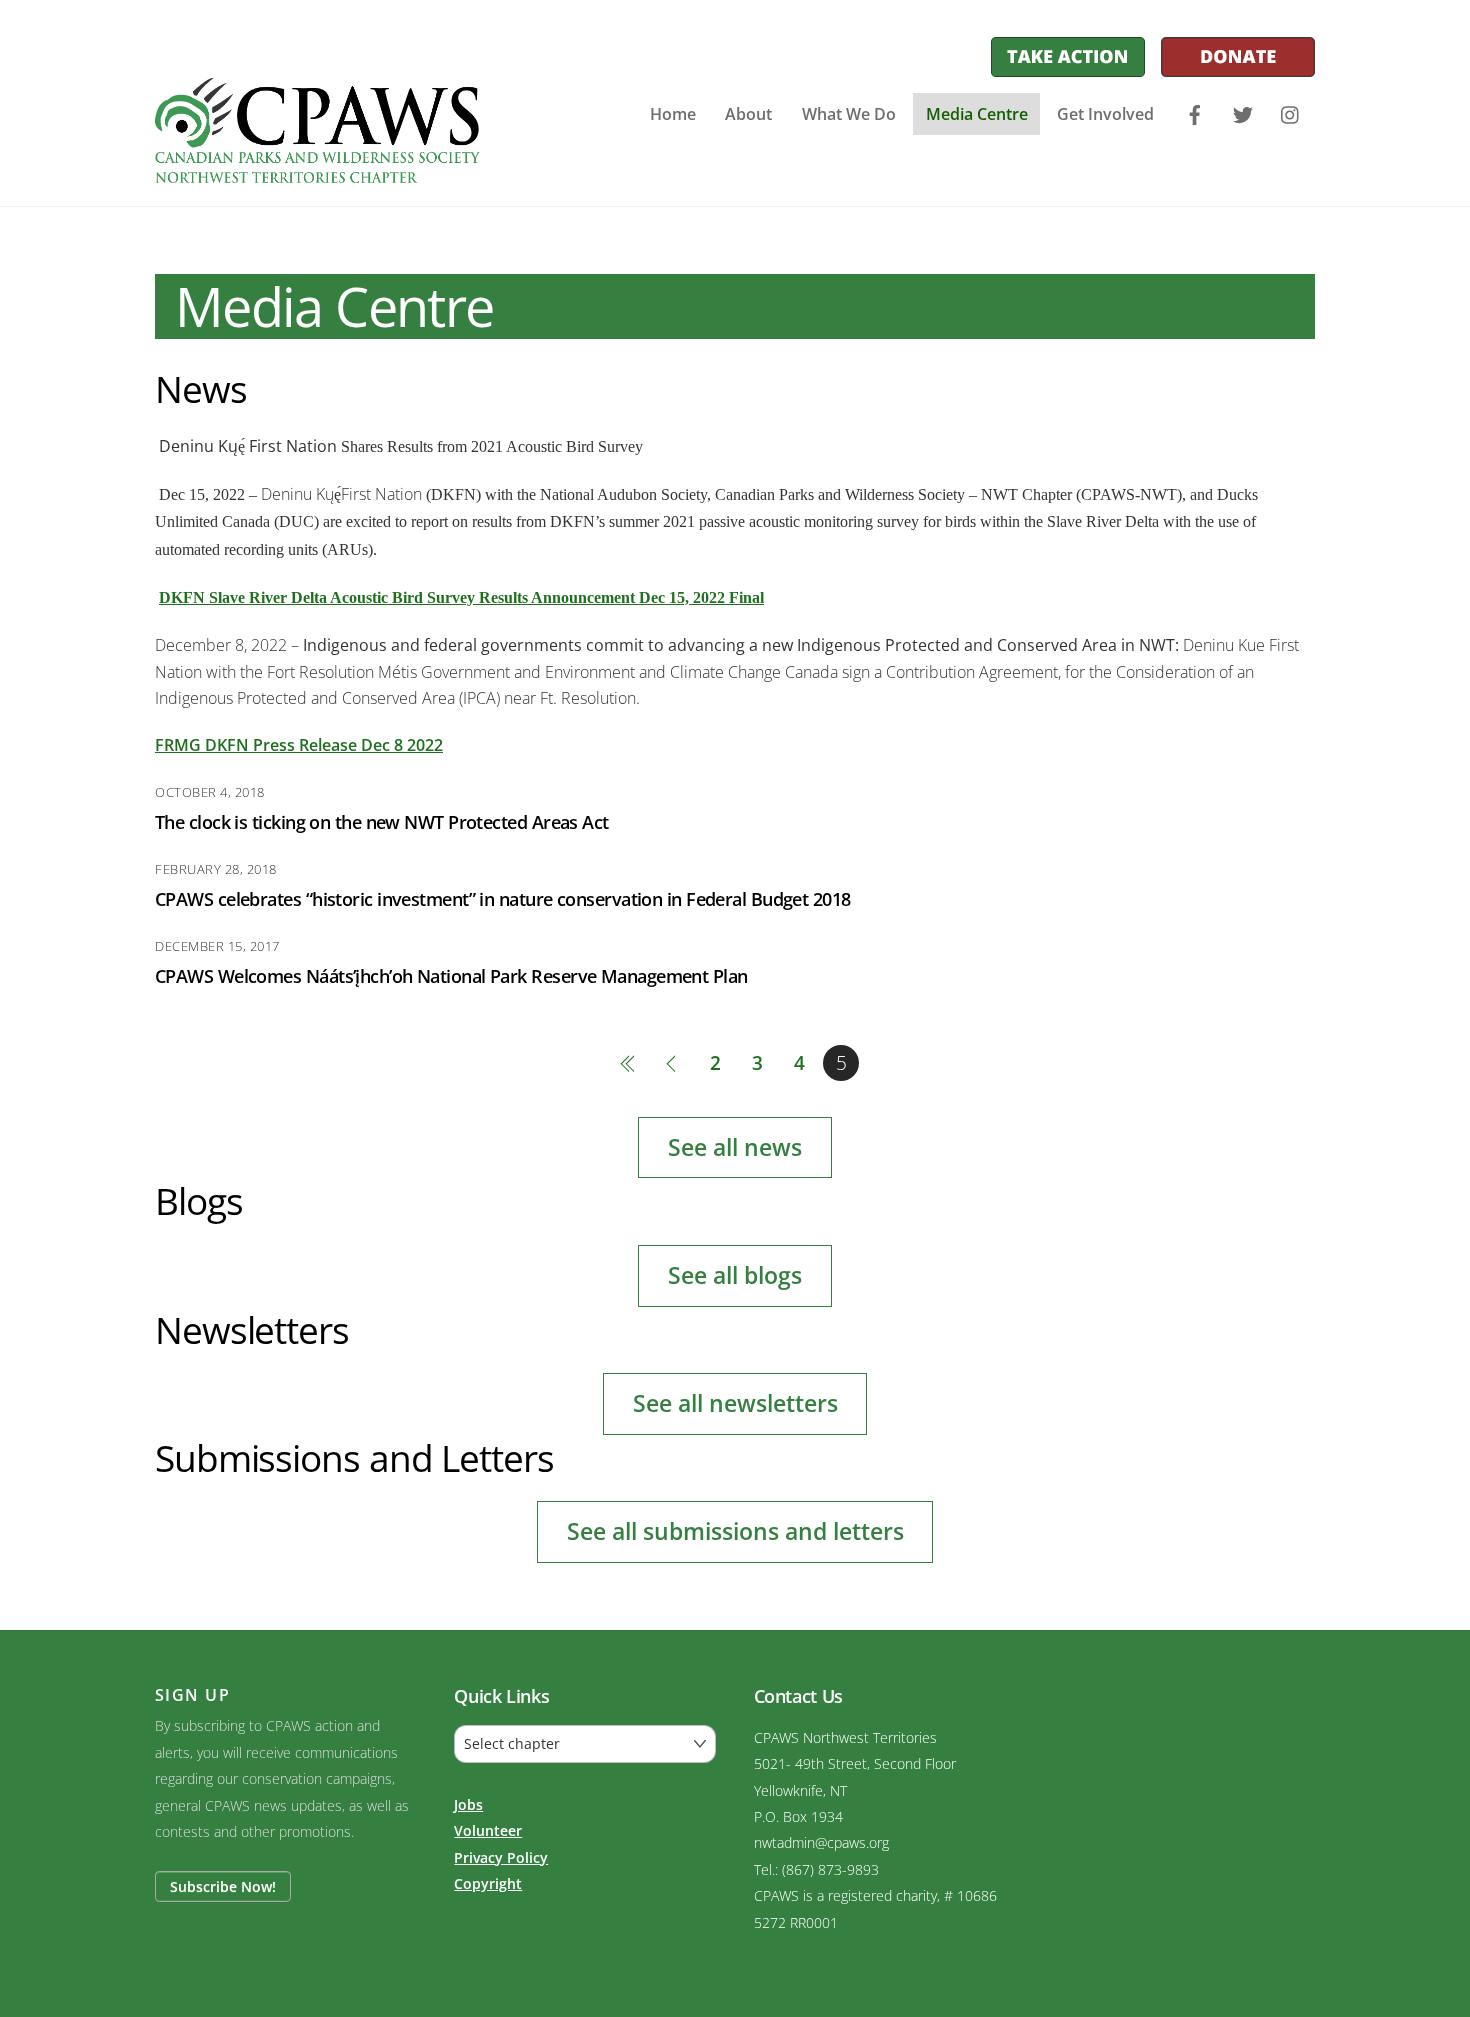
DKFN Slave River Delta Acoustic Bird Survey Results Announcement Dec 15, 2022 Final (461, 597)
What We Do (849, 114)
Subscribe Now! (223, 1886)
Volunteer (488, 1830)
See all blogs (735, 1275)
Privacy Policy (501, 1857)
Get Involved (1105, 114)
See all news (735, 1147)
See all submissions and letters (735, 1531)
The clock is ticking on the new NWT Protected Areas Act (382, 821)
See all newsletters (735, 1403)
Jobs (468, 1804)
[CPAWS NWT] (317, 171)
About (748, 114)
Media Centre (977, 114)
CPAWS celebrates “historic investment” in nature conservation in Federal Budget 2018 (503, 898)
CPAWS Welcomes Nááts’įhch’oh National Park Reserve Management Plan (451, 975)
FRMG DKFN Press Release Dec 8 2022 (299, 745)
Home (673, 114)
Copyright (488, 1883)
